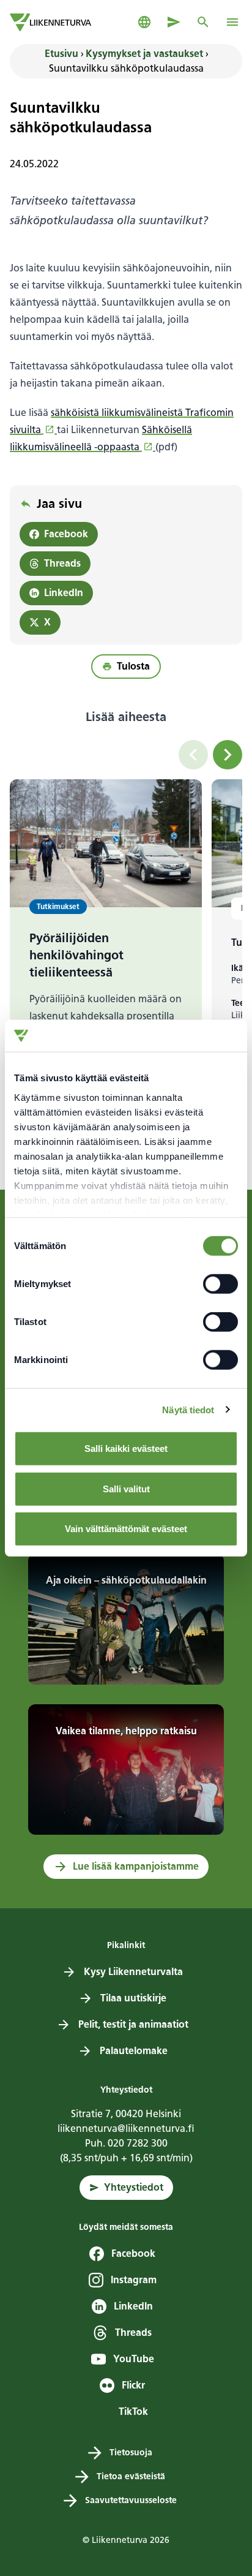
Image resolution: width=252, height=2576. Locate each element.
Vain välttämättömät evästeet (126, 1529)
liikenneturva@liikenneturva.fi (126, 2128)
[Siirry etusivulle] (50, 22)
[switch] (220, 1284)
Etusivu (61, 54)
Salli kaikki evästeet (126, 1449)
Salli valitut (126, 1488)
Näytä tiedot (188, 1409)
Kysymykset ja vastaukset (144, 54)
